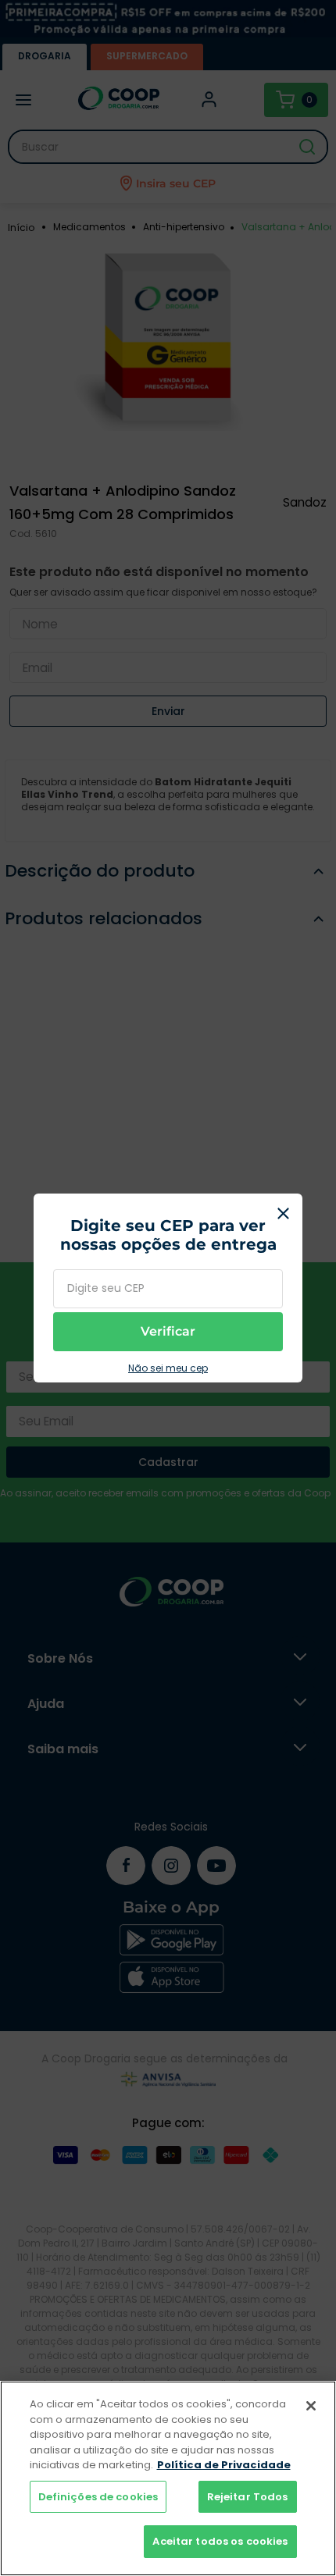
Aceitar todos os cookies (220, 2541)
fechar (283, 1213)
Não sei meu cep (168, 1368)
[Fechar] (311, 2406)
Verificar (168, 1331)
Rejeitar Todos (248, 2497)
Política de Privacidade (224, 2465)
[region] (168, 2478)
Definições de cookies (98, 2497)
